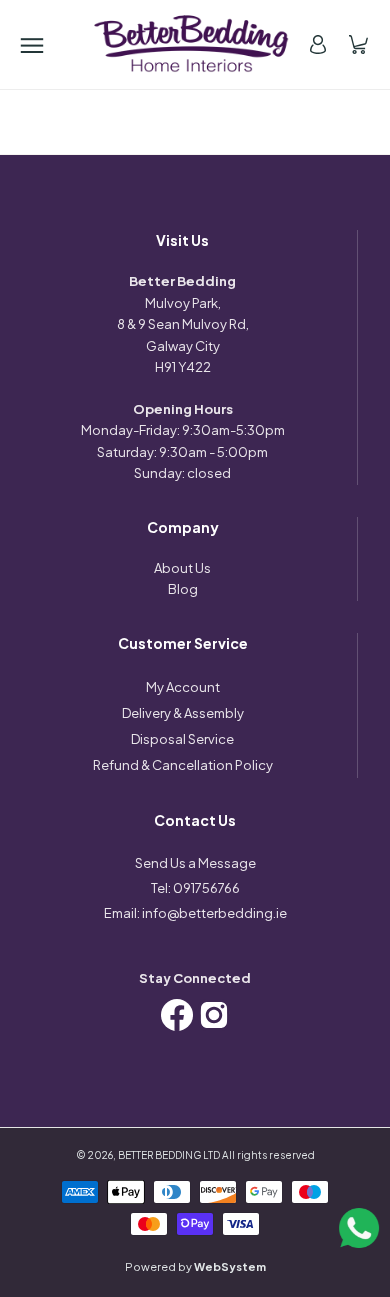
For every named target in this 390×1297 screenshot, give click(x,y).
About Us (182, 568)
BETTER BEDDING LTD (169, 1155)
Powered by (195, 1266)
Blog (183, 589)
